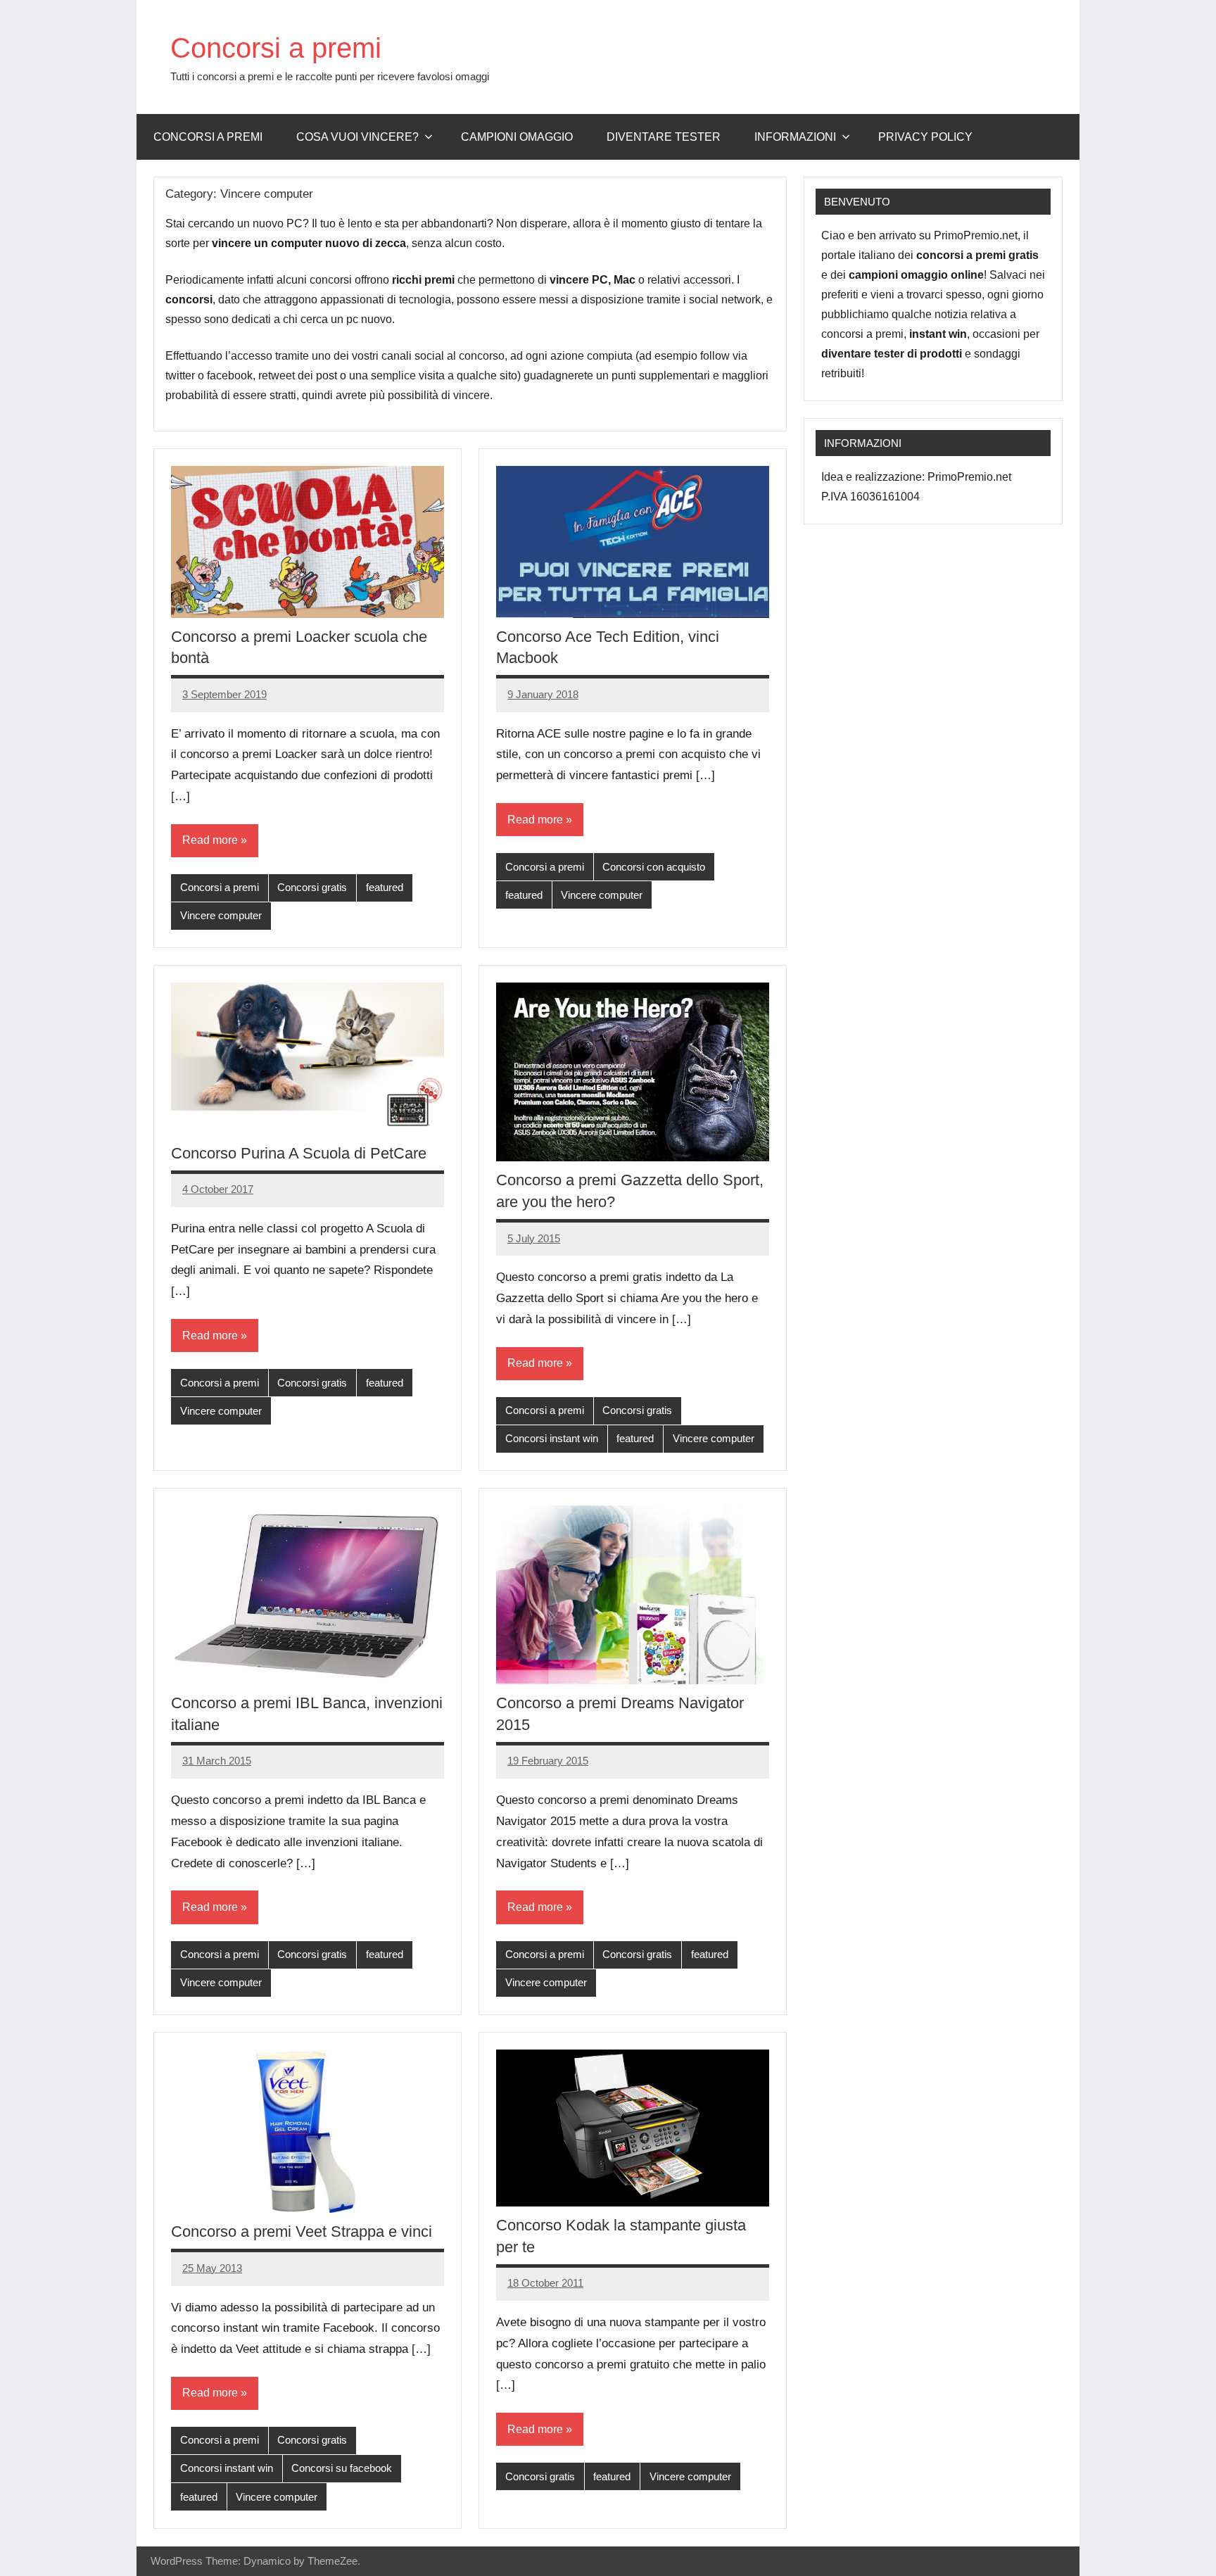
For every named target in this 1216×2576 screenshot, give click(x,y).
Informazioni (795, 137)
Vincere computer (221, 915)
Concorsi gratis (312, 887)
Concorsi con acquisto (654, 867)
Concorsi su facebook (342, 2468)
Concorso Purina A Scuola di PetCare (299, 1153)
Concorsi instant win (552, 1438)
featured (385, 887)
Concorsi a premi (276, 48)
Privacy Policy (925, 137)
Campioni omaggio (517, 137)
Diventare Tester (664, 137)
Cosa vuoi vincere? (357, 137)
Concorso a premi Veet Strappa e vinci (302, 2231)
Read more (210, 840)
